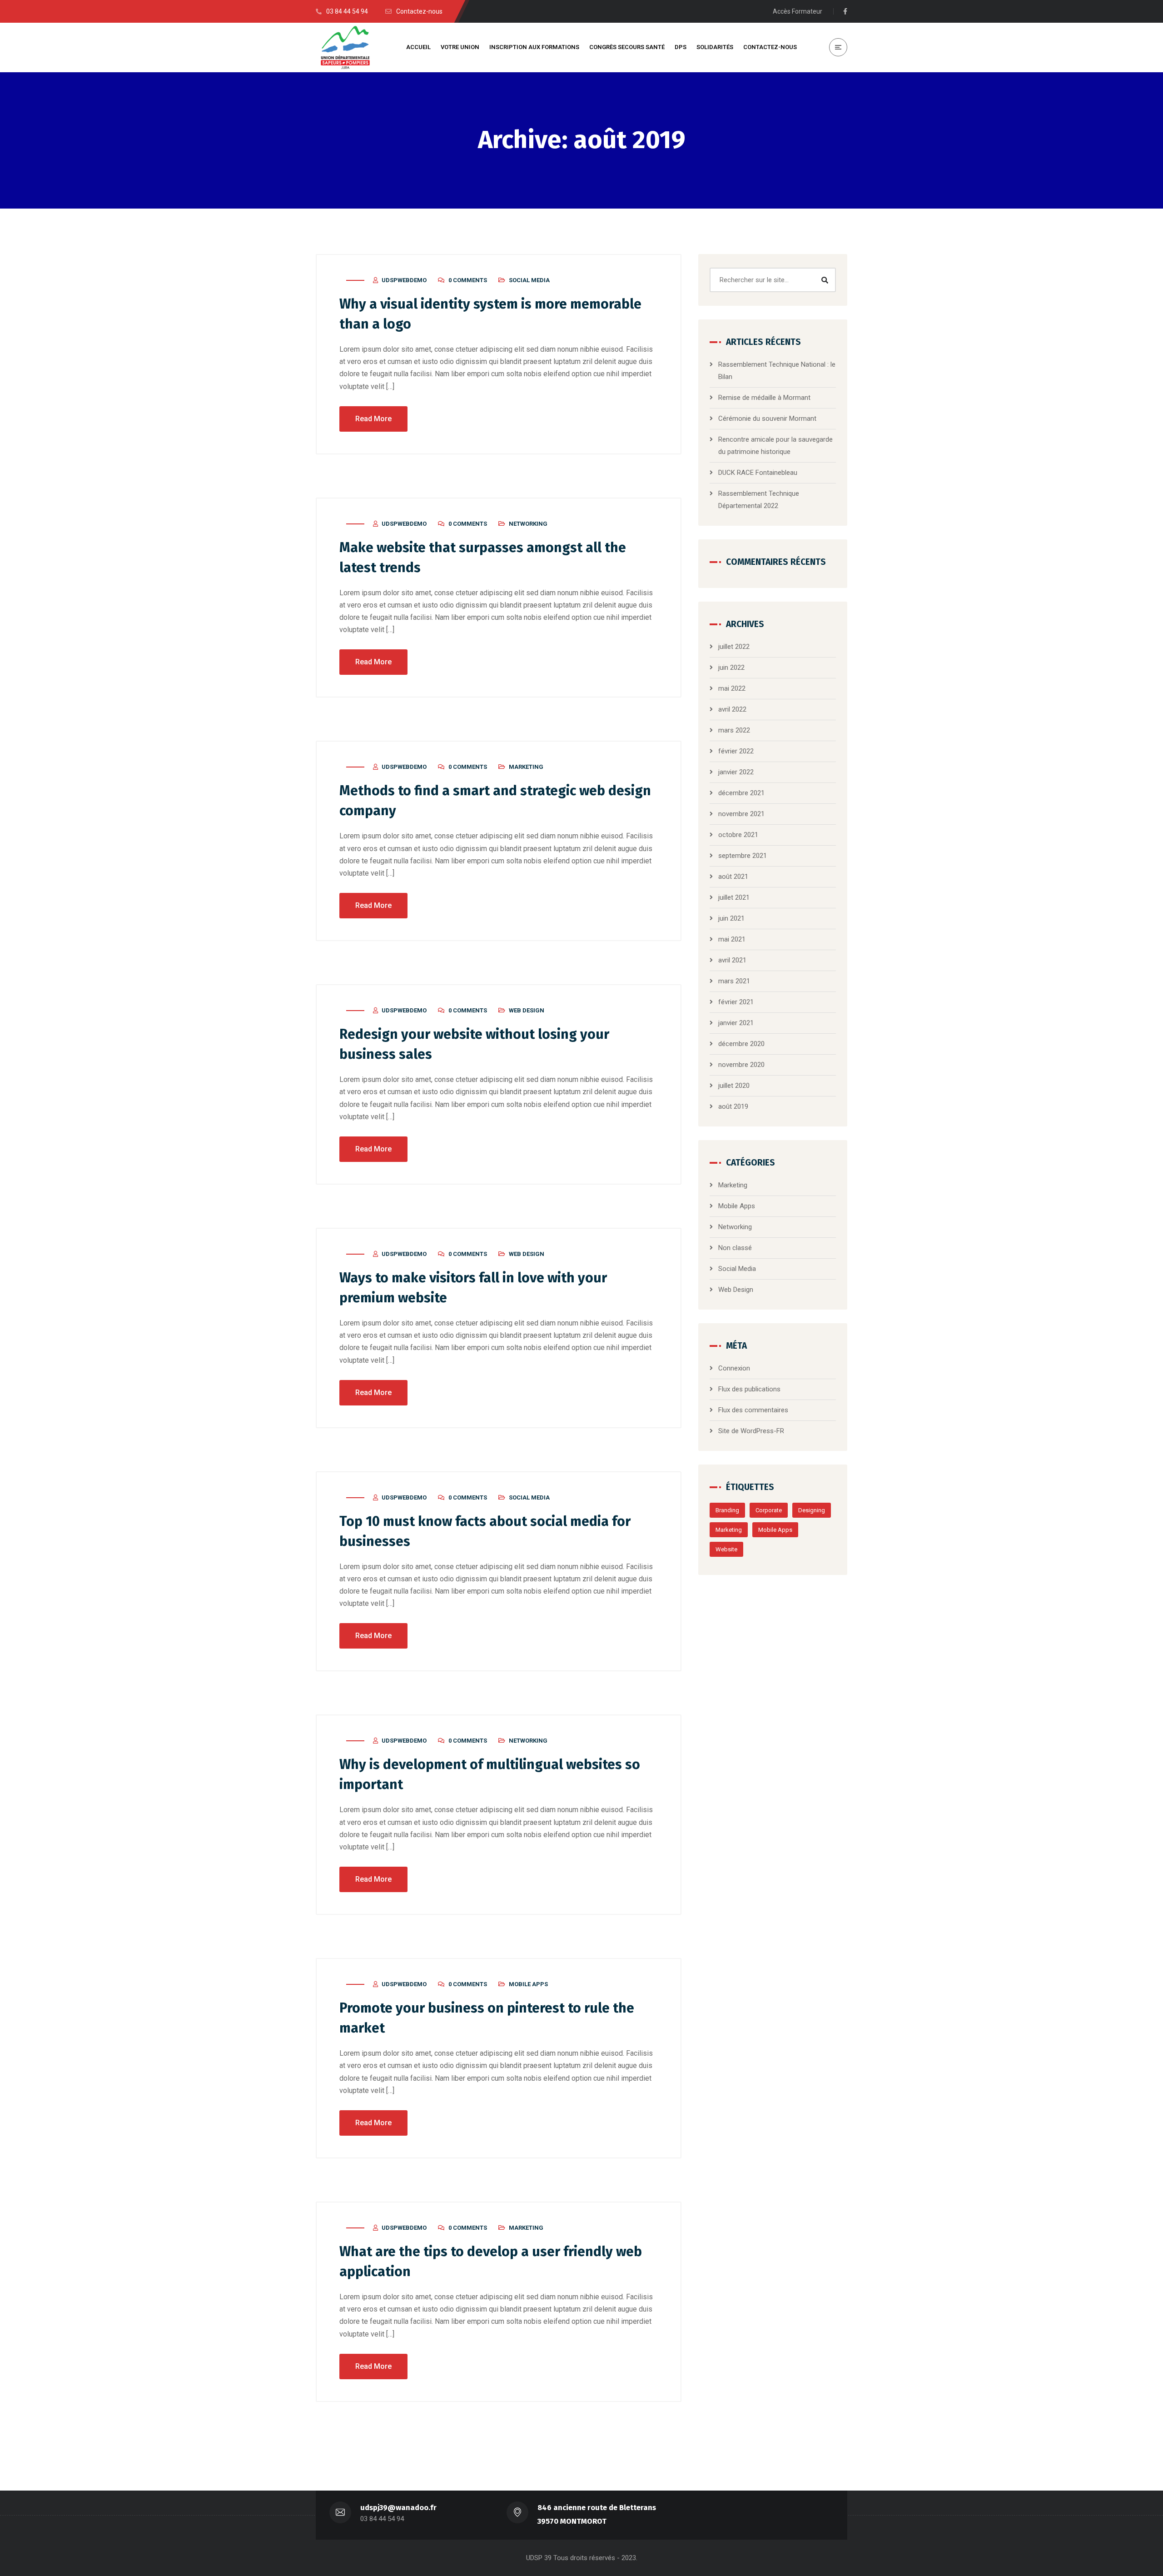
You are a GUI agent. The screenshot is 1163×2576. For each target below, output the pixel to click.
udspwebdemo (404, 280)
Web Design (527, 1010)
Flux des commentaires (753, 1410)
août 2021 (733, 877)
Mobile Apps (528, 1984)
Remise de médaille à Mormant (764, 398)
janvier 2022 (736, 772)
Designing (812, 1510)
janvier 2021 (736, 1023)
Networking (528, 524)
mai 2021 (732, 939)
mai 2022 (732, 688)
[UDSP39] (345, 47)
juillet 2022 (734, 647)
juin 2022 (731, 668)
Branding (727, 1510)
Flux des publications (749, 1389)
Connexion (734, 1368)
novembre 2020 (741, 1065)
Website (726, 1549)
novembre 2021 (741, 814)
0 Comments (468, 280)
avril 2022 (732, 709)
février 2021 (736, 1002)
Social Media (529, 280)
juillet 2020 (734, 1086)
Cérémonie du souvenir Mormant (767, 419)
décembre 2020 (741, 1044)
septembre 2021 (743, 856)
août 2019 (733, 1106)
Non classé (735, 1248)
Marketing (526, 767)
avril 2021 (732, 960)
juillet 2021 (734, 897)
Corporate (769, 1510)
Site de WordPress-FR (751, 1431)
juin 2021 (731, 918)
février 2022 (736, 751)
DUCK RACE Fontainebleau (758, 473)
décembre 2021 (741, 793)
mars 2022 (734, 730)
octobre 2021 (738, 835)
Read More (373, 419)
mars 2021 (734, 981)
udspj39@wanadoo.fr (398, 2508)
